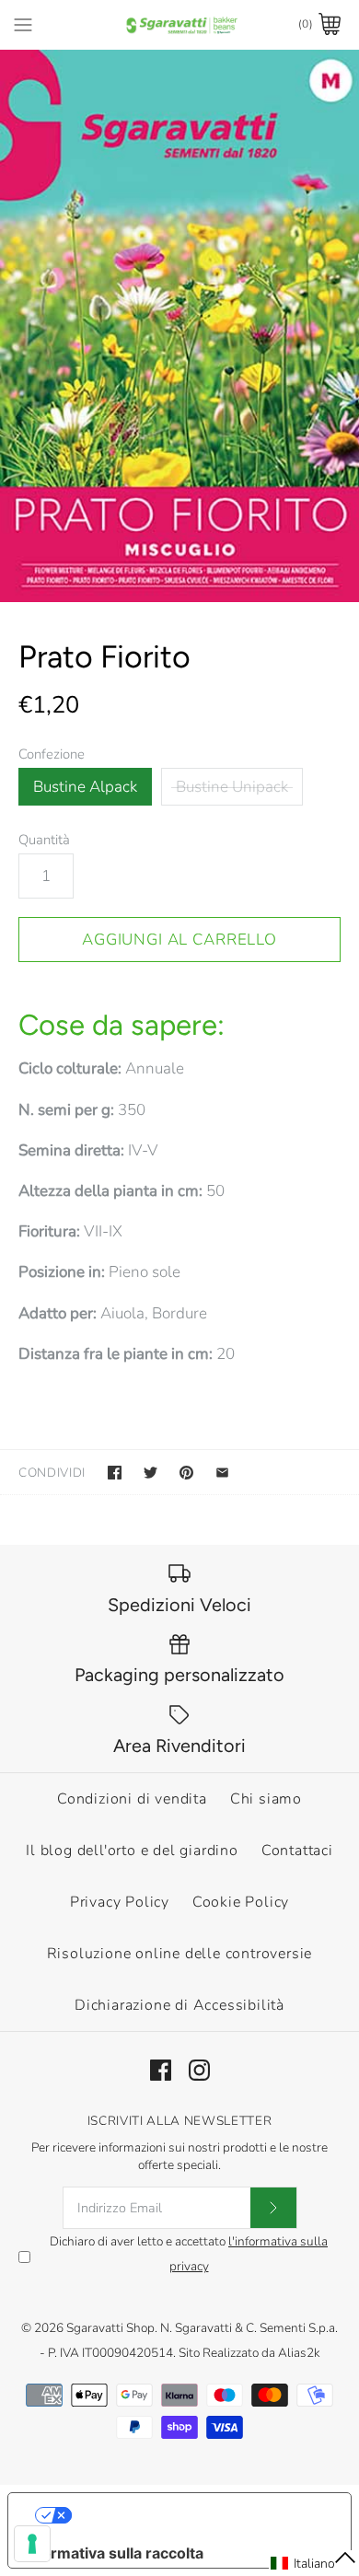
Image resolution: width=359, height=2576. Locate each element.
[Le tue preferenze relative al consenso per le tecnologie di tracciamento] (32, 2544)
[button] (314, 2563)
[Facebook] (161, 2070)
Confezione (52, 754)
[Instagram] (199, 2070)
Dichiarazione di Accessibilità (179, 2005)
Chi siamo (266, 1799)
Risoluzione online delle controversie (180, 1954)
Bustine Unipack (232, 787)
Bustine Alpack (85, 787)
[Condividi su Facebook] (115, 1473)
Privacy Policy (120, 1902)
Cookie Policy (241, 1902)
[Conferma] (273, 2208)
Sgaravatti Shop (110, 2328)
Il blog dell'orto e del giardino (132, 1851)
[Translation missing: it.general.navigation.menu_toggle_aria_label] (23, 24)
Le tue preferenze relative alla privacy (198, 2515)
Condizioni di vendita (132, 1799)
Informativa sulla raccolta (113, 2553)
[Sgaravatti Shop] (180, 24)
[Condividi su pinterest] (186, 1473)
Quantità (44, 840)
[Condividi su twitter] (151, 1473)
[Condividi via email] (222, 1473)
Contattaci (297, 1851)
